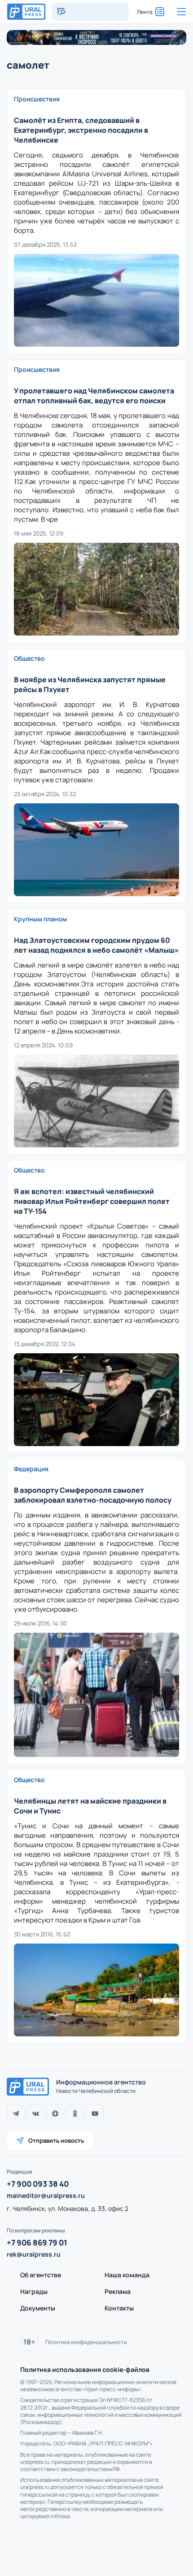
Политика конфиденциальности (86, 2342)
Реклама (118, 2291)
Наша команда (127, 2275)
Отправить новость (56, 2140)
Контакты (119, 2308)
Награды (34, 2291)
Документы (38, 2308)
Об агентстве (41, 2275)
